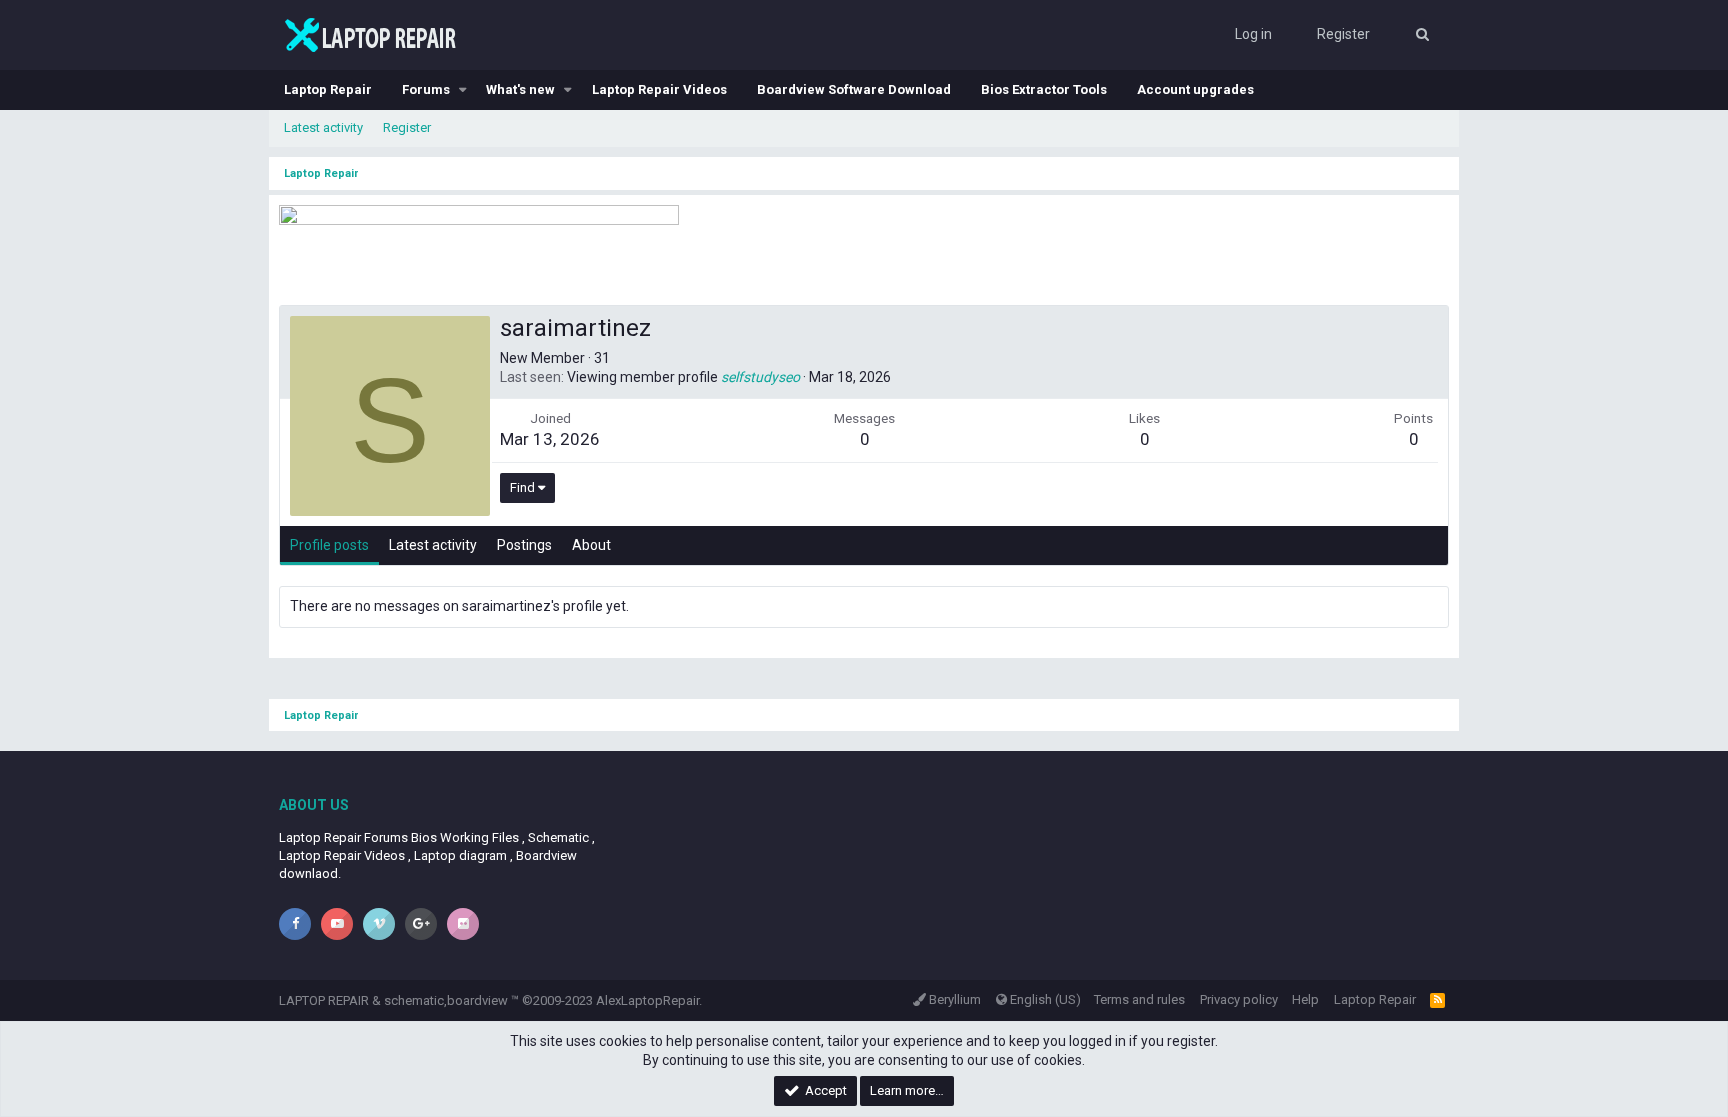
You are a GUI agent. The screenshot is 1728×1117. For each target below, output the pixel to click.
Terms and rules (1139, 999)
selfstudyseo (760, 377)
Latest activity (323, 127)
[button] (463, 90)
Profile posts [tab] (329, 545)
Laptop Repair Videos (659, 89)
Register (407, 127)
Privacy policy (1239, 999)
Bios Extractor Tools (1044, 89)
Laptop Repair (328, 89)
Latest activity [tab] (433, 545)
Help (1305, 999)
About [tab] (591, 545)
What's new (520, 89)
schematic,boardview (446, 1000)
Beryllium (953, 999)
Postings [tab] (524, 545)
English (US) (1044, 999)
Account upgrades (1195, 89)
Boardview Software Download (854, 89)
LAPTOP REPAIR (324, 1000)
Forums (426, 89)
